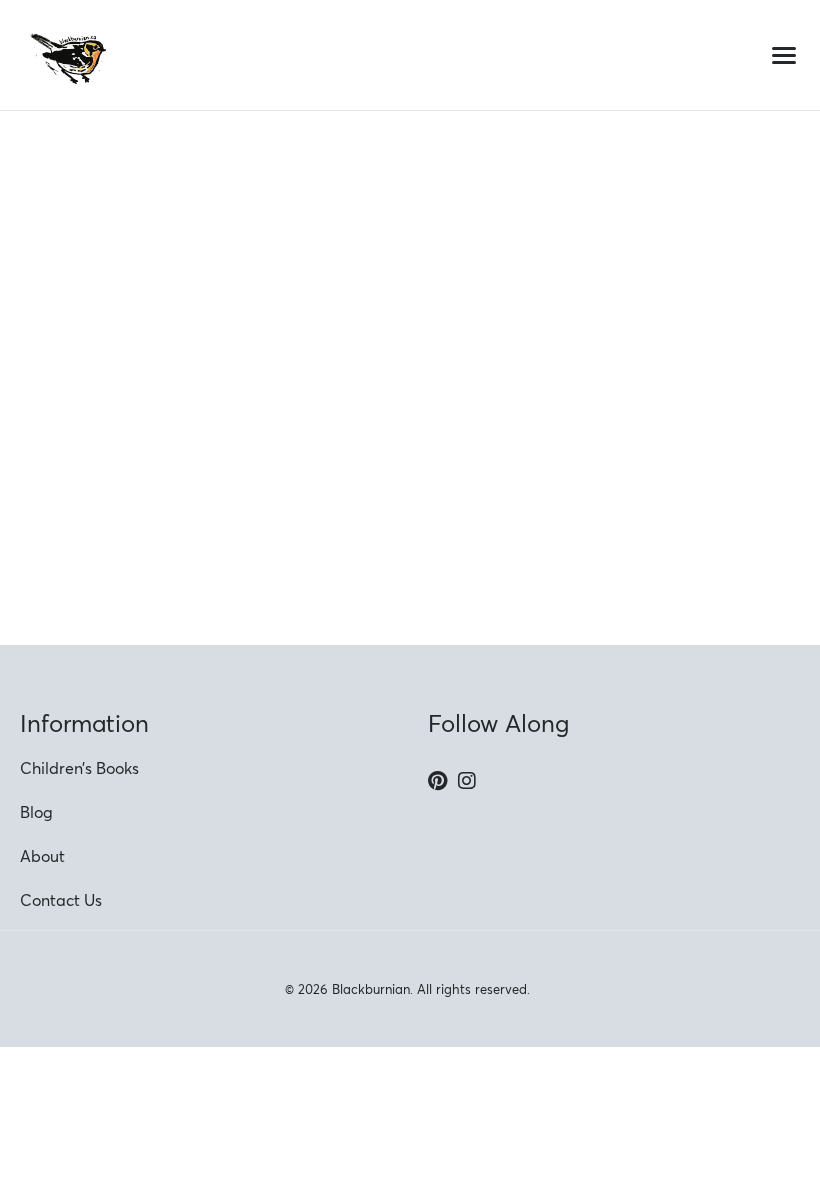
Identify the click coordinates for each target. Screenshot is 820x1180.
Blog (36, 812)
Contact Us (61, 900)
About (42, 856)
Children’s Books (79, 768)
